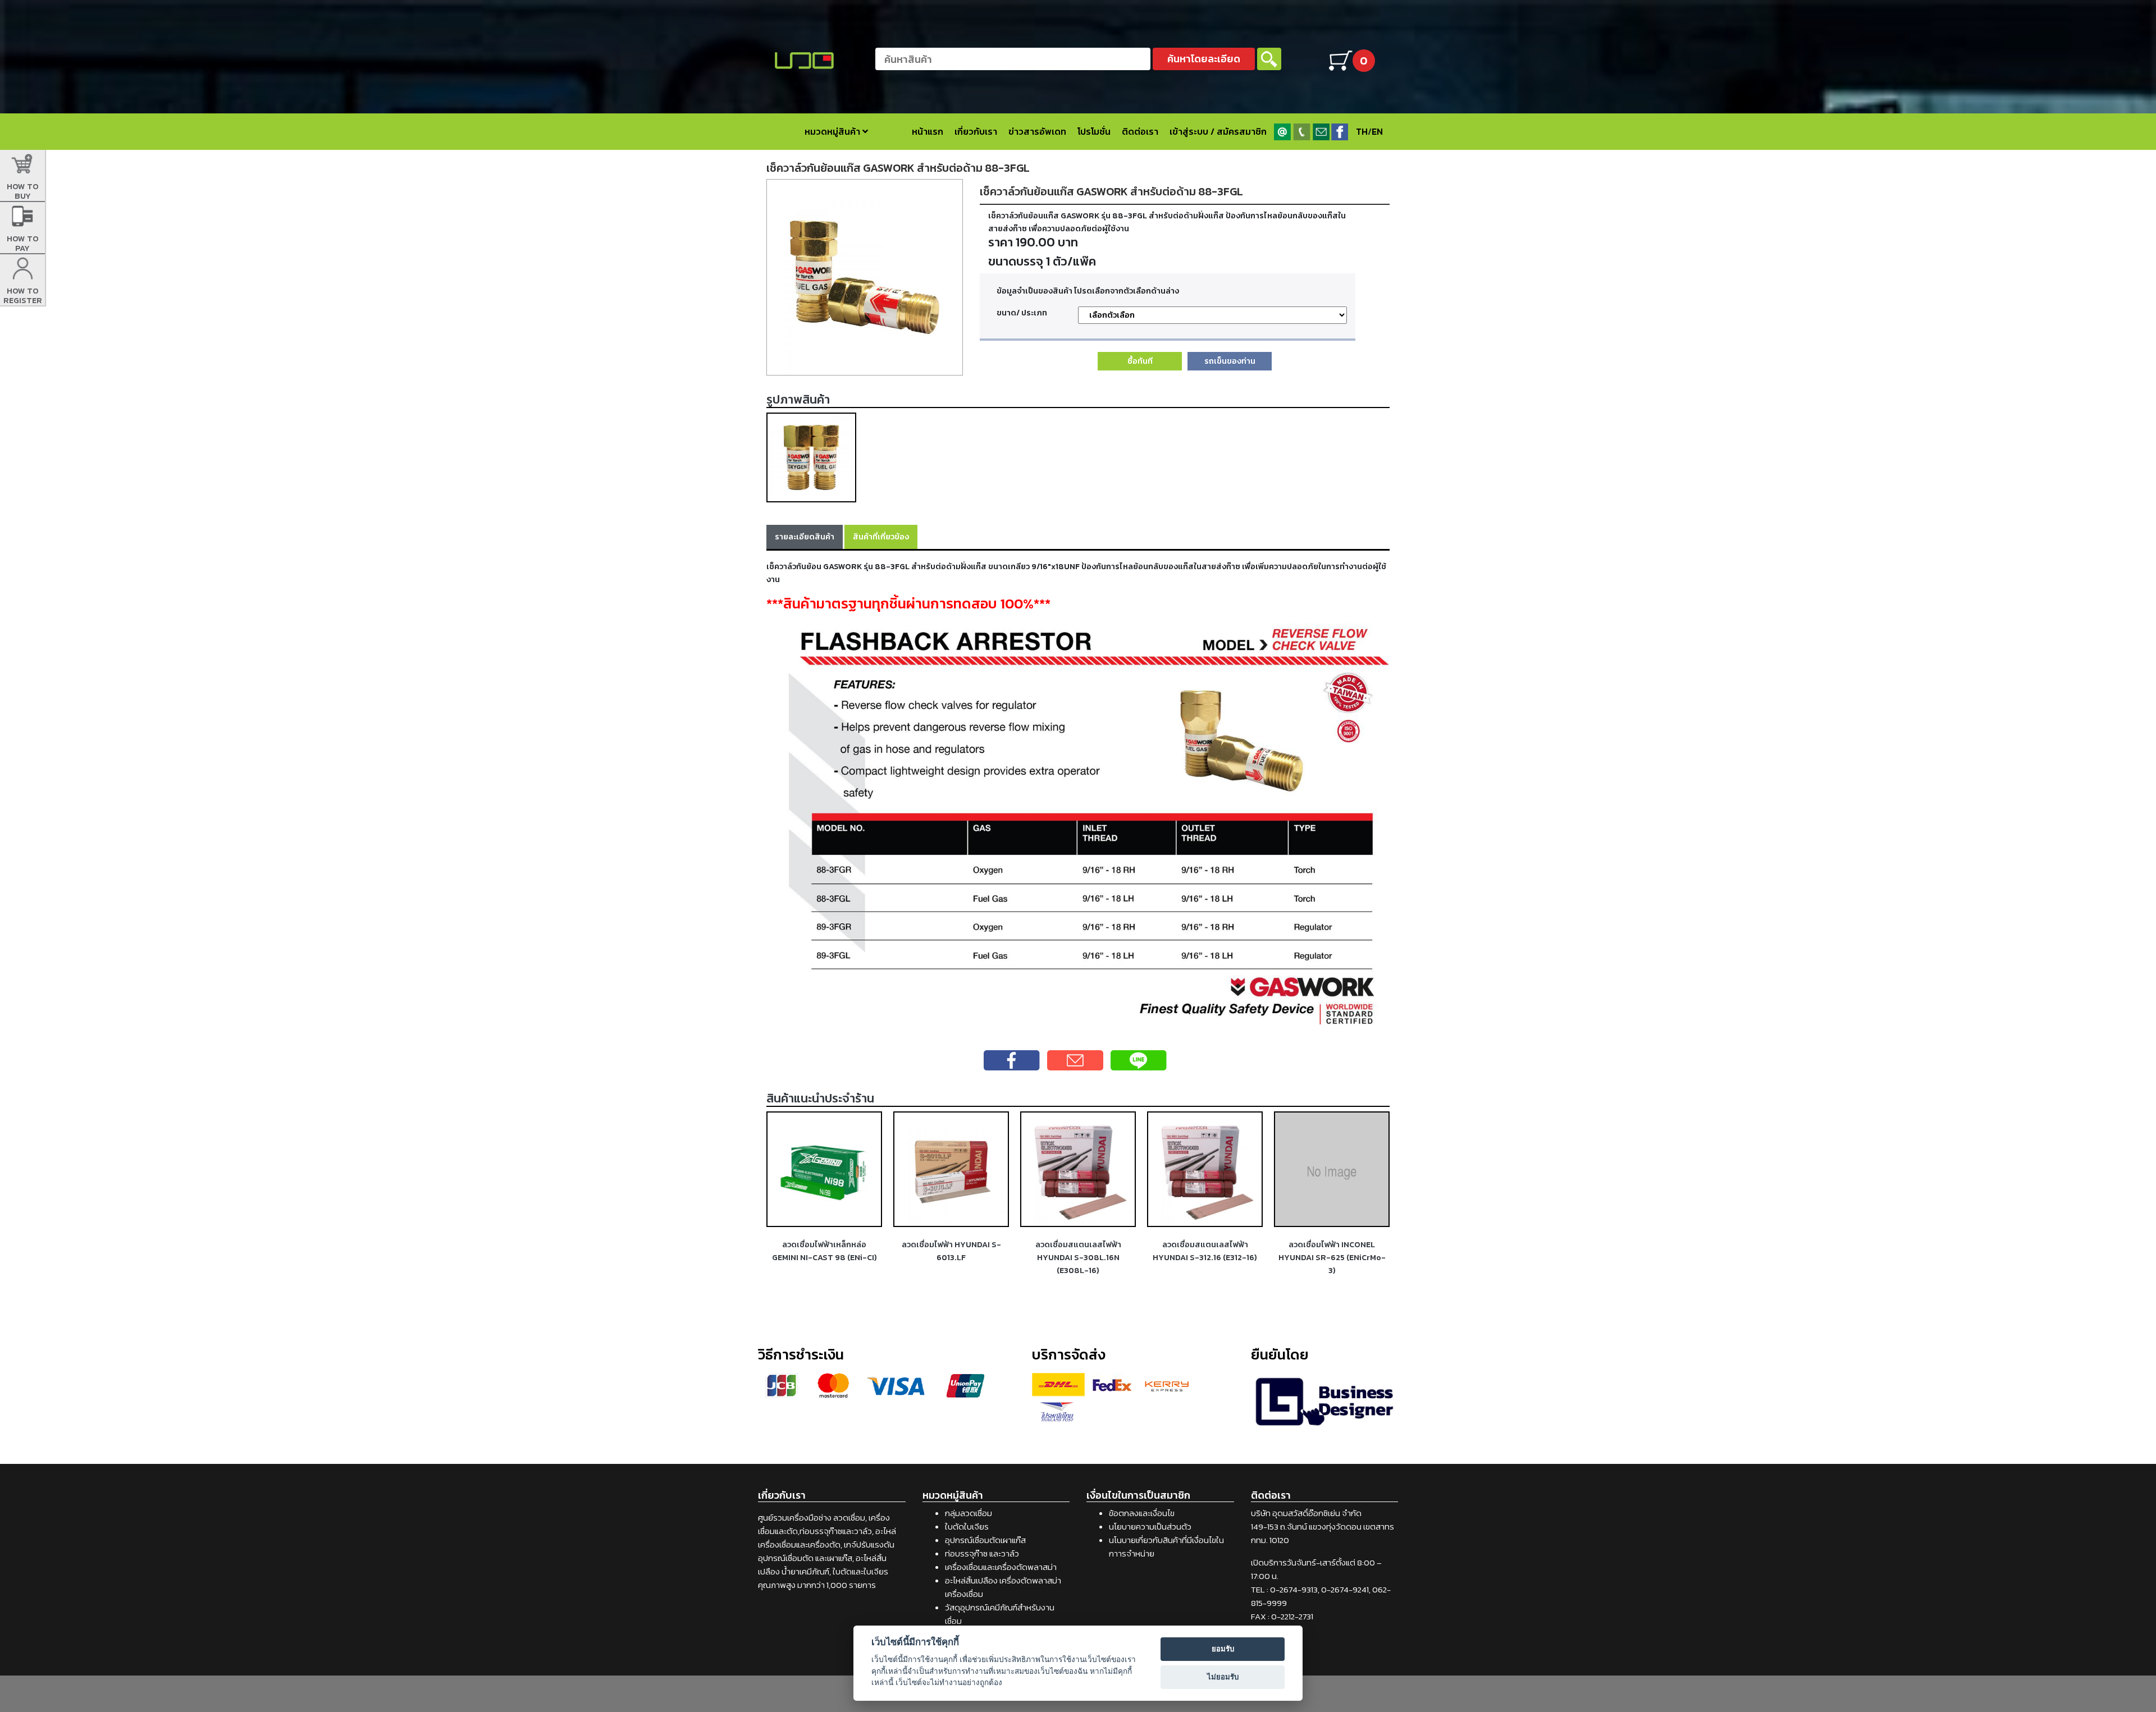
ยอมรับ (1223, 1649)
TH (1362, 131)
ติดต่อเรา (1140, 131)
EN (1377, 131)
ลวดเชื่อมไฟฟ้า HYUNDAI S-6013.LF (951, 1251)
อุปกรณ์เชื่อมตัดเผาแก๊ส (985, 1540)
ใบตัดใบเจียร (967, 1526)
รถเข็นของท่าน (1230, 361)
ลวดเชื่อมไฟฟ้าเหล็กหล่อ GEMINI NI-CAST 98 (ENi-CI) (825, 1251)
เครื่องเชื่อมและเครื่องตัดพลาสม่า (1001, 1567)
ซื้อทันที (1140, 361)
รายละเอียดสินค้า (805, 537)
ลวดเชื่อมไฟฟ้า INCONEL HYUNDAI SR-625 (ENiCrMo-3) (1332, 1257)
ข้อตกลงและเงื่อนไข (1142, 1513)
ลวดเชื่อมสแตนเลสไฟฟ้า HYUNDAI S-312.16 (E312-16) (1205, 1251)
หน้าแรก (928, 131)
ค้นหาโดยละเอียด (1204, 59)
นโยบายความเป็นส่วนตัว (1150, 1526)
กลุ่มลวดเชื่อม (969, 1513)
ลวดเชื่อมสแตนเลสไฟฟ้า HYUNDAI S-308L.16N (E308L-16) (1078, 1257)
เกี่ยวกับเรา (976, 131)
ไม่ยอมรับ (1223, 1677)
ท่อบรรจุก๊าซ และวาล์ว (982, 1553)
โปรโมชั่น (1094, 131)
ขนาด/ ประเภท (1022, 313)
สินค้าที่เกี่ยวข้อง (881, 537)
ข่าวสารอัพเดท (1037, 131)
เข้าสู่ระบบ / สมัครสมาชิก (1218, 131)
